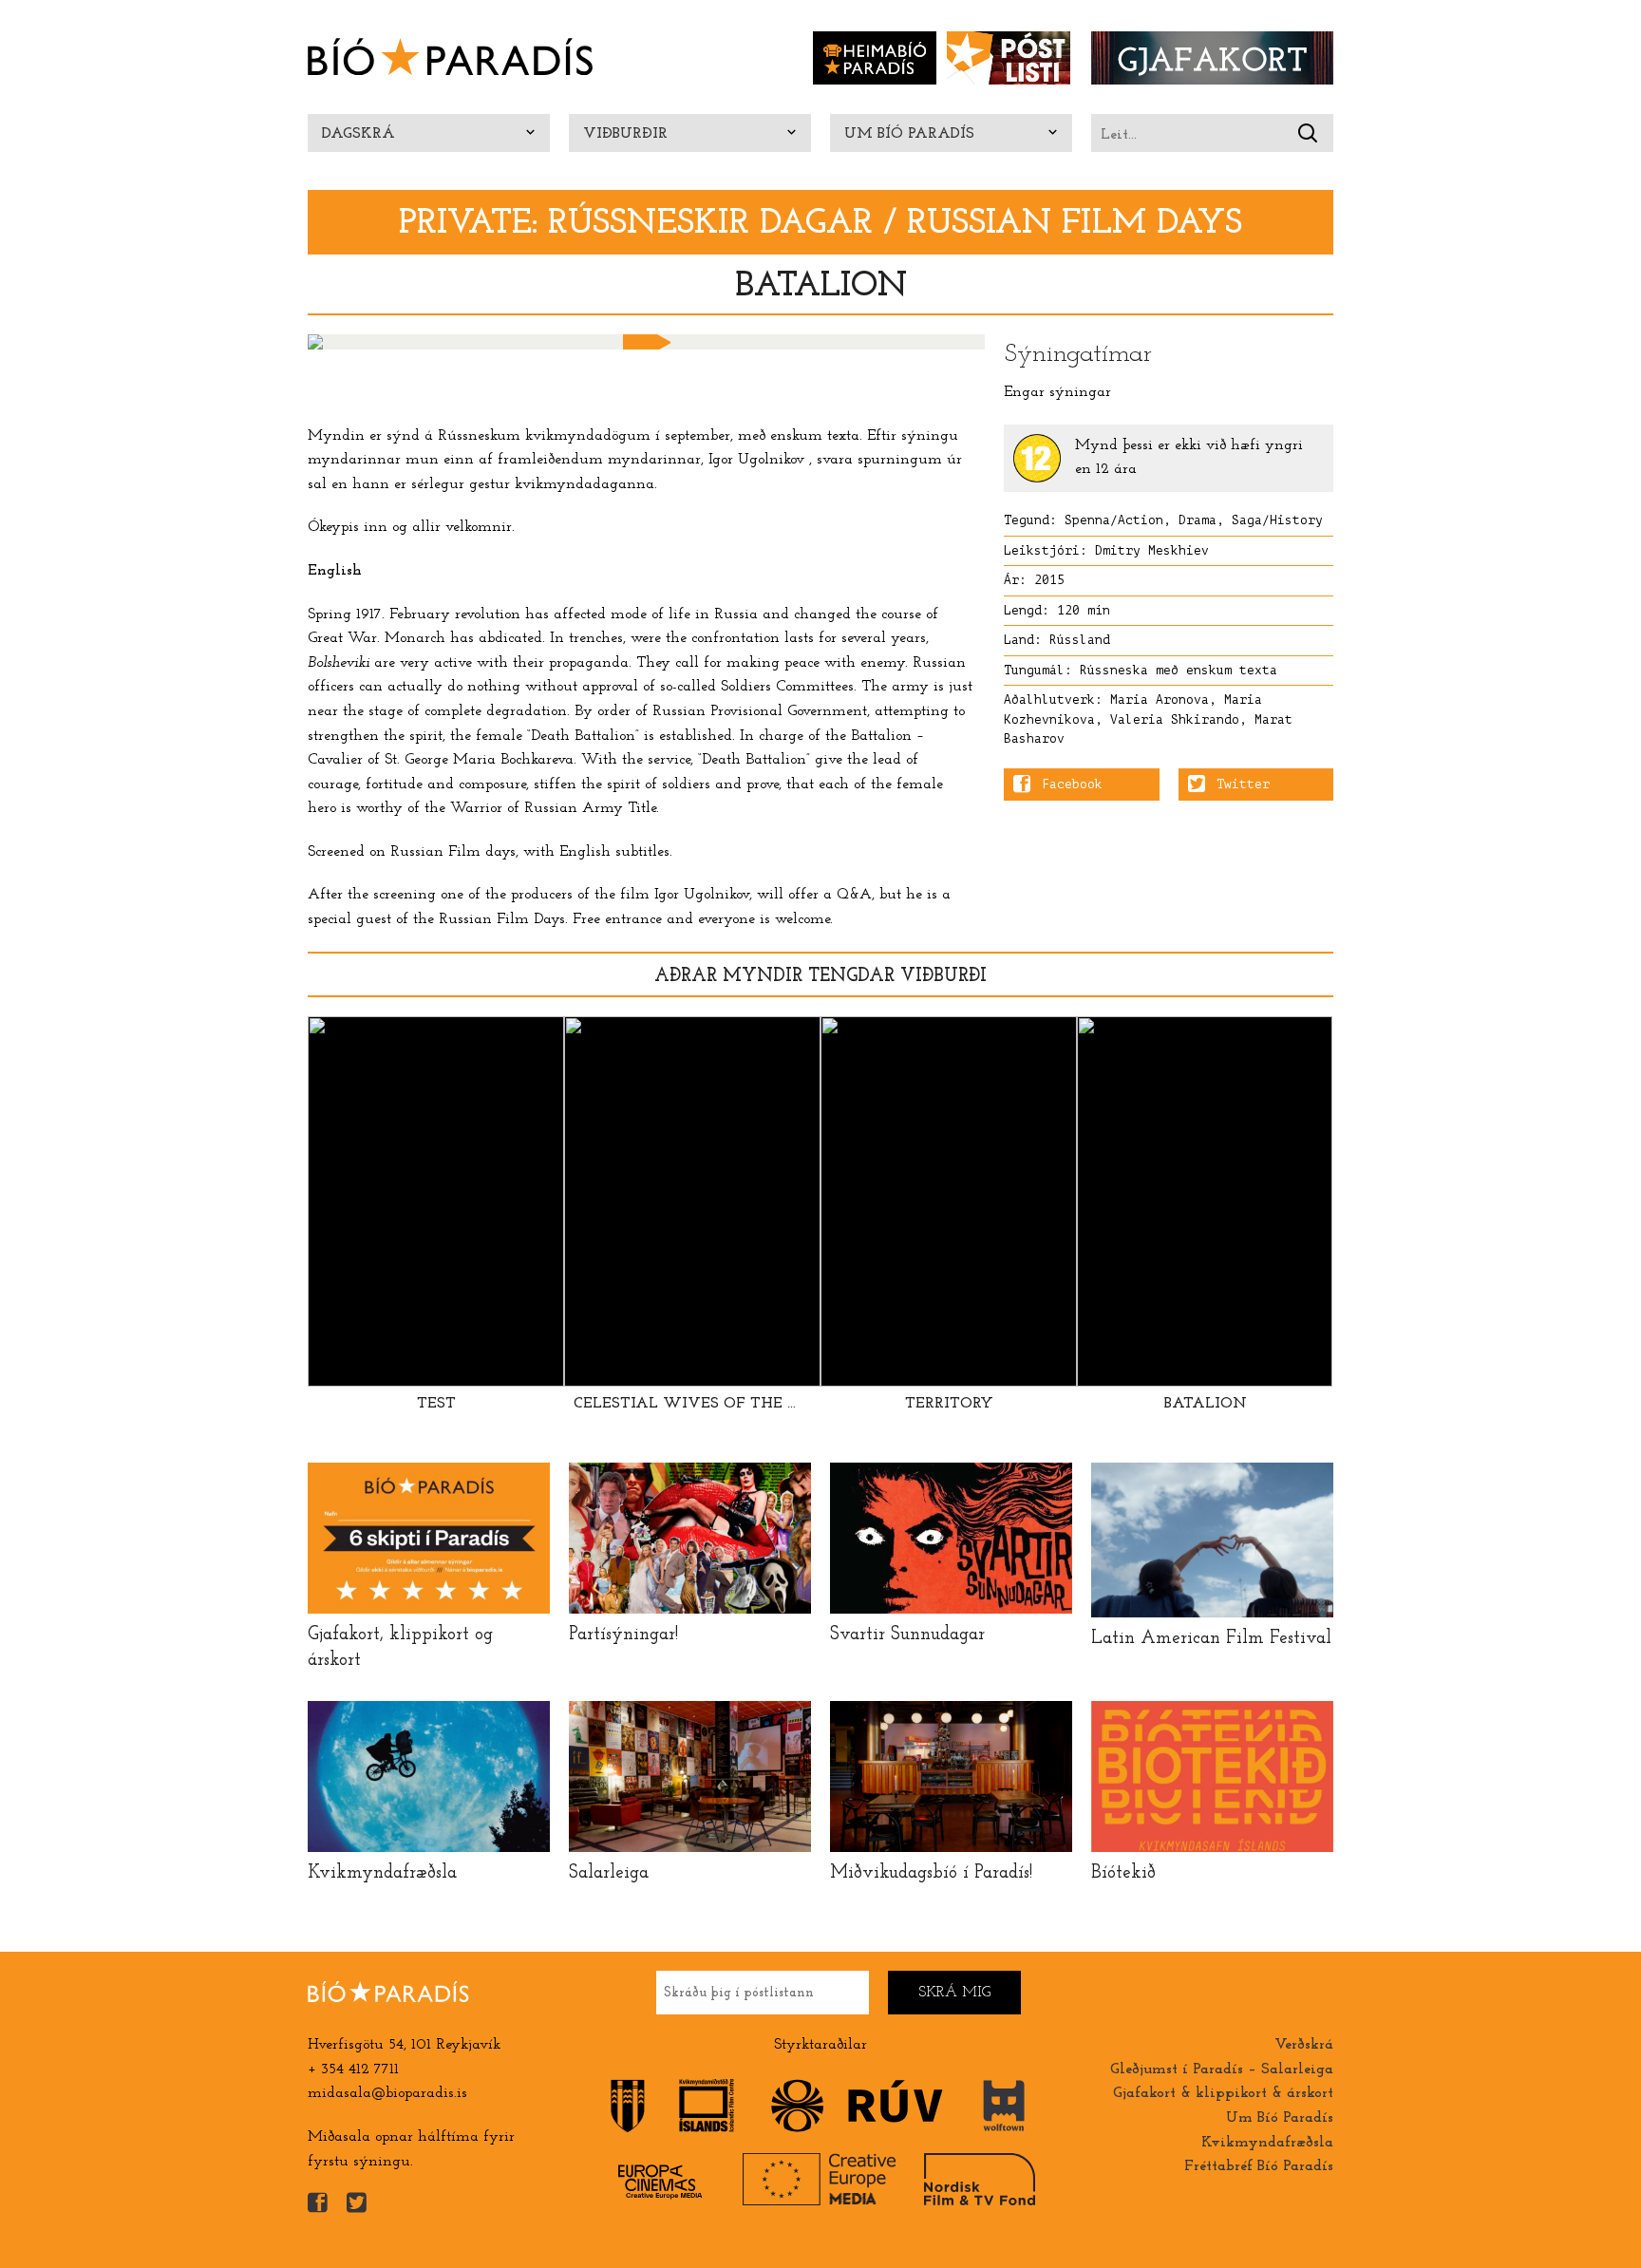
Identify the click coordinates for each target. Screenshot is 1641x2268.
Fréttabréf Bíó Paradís (1259, 2166)
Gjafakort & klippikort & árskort (1223, 2093)
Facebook (1072, 784)
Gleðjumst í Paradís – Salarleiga (1222, 2070)
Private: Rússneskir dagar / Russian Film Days (820, 224)
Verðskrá (1304, 2045)
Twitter (1243, 784)
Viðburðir (625, 134)
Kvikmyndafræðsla (1267, 2143)
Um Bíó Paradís (909, 134)
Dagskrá (358, 134)
